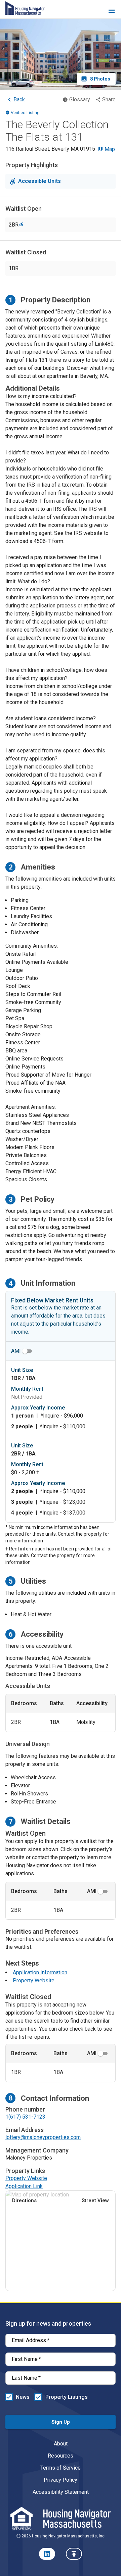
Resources (61, 2456)
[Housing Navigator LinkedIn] (47, 2554)
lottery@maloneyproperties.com (43, 2137)
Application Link (24, 2186)
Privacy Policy (61, 2480)
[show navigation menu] (112, 12)
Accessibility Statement (61, 2492)
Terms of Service (61, 2468)
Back (19, 100)
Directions (24, 2200)
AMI (16, 1351)
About (61, 2444)
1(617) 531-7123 (25, 2117)
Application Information (40, 1972)
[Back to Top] (74, 2554)
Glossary (80, 100)
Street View (95, 2200)
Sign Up (61, 2422)
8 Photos (100, 79)
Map (109, 149)
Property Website (34, 1980)
